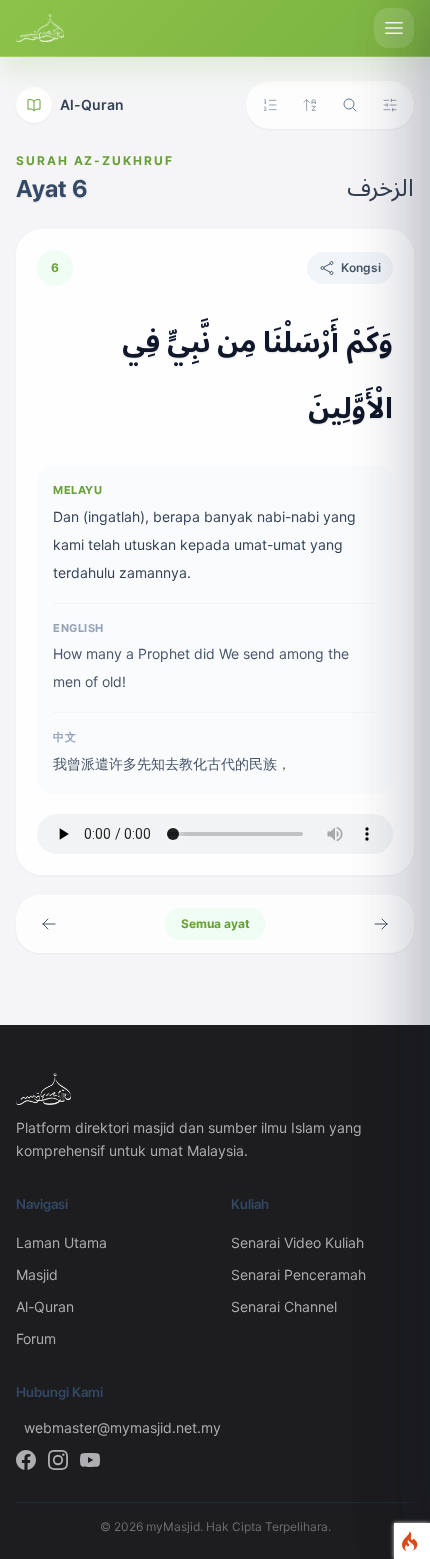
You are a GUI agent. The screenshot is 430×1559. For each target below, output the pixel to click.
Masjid (37, 1274)
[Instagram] (58, 1460)
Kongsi (361, 267)
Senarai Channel (284, 1306)
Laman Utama (61, 1242)
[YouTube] (90, 1460)
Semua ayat (215, 923)
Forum (36, 1338)
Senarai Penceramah (298, 1274)
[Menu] (394, 28)
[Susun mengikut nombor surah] (270, 105)
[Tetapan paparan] (390, 105)
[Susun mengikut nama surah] (310, 105)
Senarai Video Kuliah (297, 1242)
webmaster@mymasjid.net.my (111, 1427)
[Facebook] (26, 1460)
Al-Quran (92, 104)
